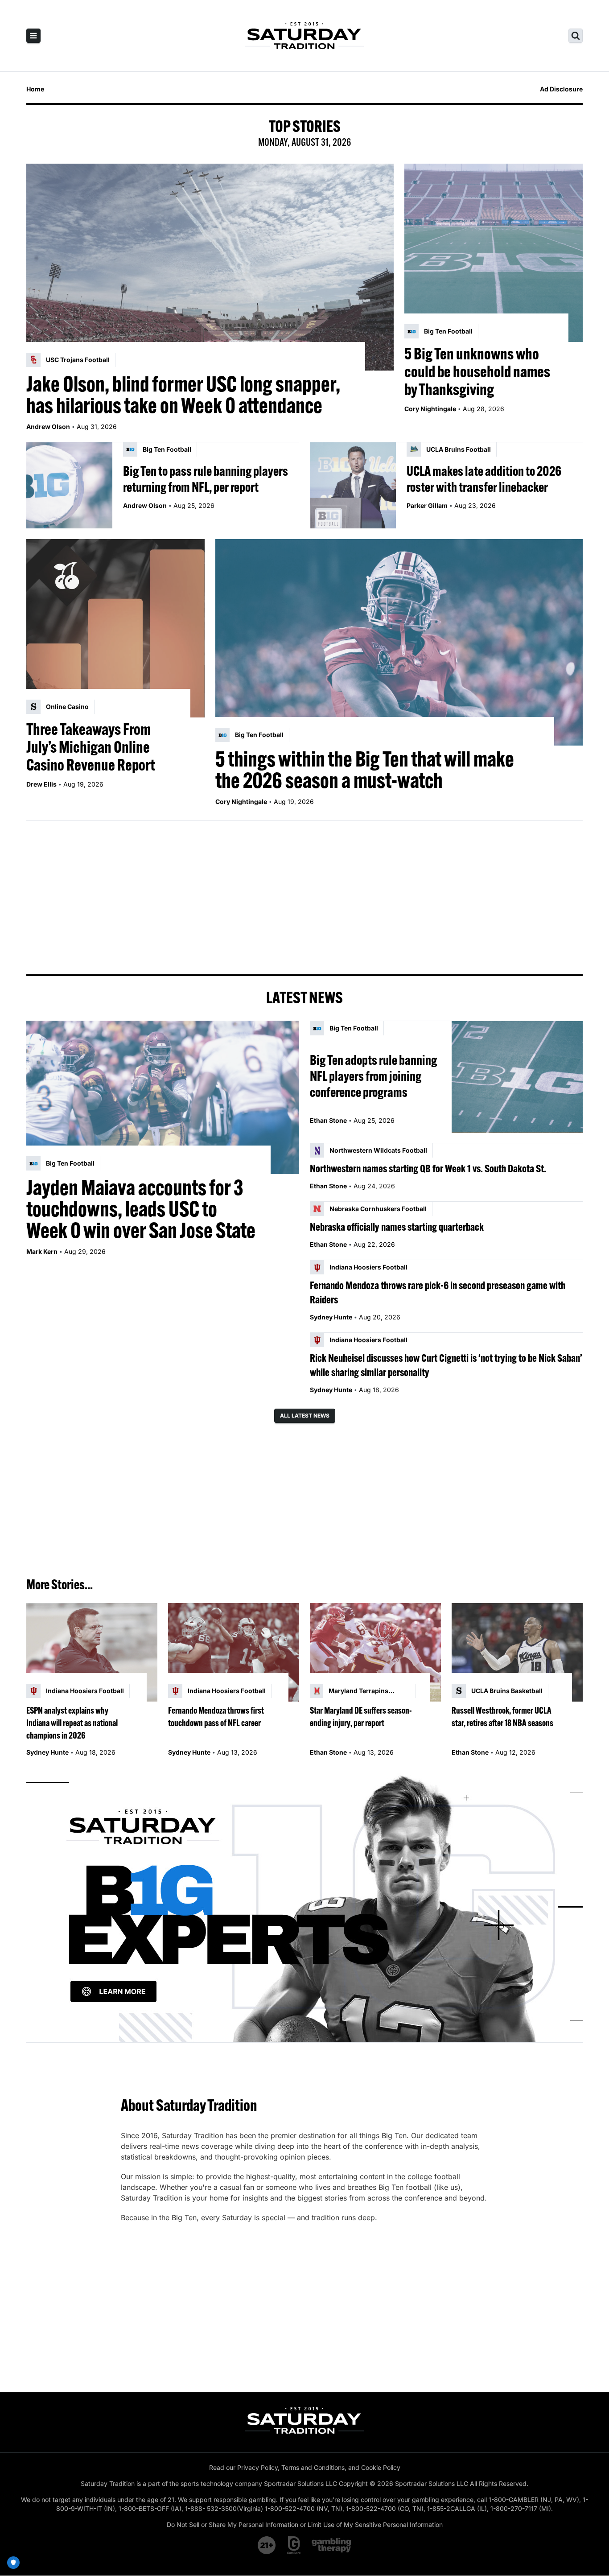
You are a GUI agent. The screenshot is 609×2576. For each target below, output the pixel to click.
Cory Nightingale (430, 409)
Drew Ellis (41, 784)
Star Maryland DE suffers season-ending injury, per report (361, 1717)
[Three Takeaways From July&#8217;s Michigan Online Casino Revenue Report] (115, 628)
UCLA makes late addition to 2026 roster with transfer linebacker (484, 479)
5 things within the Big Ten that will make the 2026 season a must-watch (365, 770)
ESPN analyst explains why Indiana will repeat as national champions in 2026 (72, 1723)
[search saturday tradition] (576, 36)
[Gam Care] (294, 2545)
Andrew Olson (48, 427)
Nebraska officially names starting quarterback (397, 1227)
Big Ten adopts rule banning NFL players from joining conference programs (373, 1076)
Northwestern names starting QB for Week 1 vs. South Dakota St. (428, 1168)
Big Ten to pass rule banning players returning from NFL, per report (206, 479)
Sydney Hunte (331, 1317)
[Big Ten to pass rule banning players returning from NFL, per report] (69, 485)
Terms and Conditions (313, 2467)
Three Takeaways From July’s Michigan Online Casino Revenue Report (91, 747)
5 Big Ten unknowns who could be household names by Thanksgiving (477, 371)
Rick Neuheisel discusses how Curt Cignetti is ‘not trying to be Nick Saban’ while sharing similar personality (446, 1365)
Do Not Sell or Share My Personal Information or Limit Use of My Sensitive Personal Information (305, 2524)
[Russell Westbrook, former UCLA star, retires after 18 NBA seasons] (517, 1652)
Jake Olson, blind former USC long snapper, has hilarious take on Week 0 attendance (183, 395)
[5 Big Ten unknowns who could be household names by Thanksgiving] (494, 253)
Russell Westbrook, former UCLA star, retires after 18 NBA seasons (502, 1717)
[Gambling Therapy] (331, 2545)
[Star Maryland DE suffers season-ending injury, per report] (375, 1652)
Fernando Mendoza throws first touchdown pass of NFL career (216, 1717)
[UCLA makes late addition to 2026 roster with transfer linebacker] (353, 485)
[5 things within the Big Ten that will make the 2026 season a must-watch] (399, 643)
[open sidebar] (33, 36)
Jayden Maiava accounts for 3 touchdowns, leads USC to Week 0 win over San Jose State (141, 1209)
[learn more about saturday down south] (304, 1907)
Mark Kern (42, 1251)
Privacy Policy (257, 2467)
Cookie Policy (381, 2467)
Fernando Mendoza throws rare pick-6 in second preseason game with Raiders (438, 1292)
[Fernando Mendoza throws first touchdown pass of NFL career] (234, 1652)
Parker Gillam (427, 505)
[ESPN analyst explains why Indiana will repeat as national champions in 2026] (92, 1652)
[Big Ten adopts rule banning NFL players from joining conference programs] (517, 1077)
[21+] (267, 2545)
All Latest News (305, 1416)
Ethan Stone (328, 1120)
